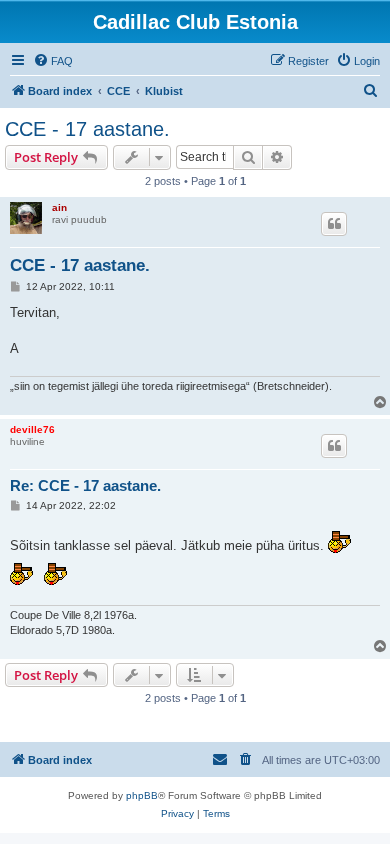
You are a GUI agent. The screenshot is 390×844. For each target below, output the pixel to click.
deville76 (32, 429)
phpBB (142, 795)
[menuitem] (53, 61)
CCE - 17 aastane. (87, 129)
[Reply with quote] (334, 224)
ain (59, 207)
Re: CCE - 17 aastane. (85, 485)
